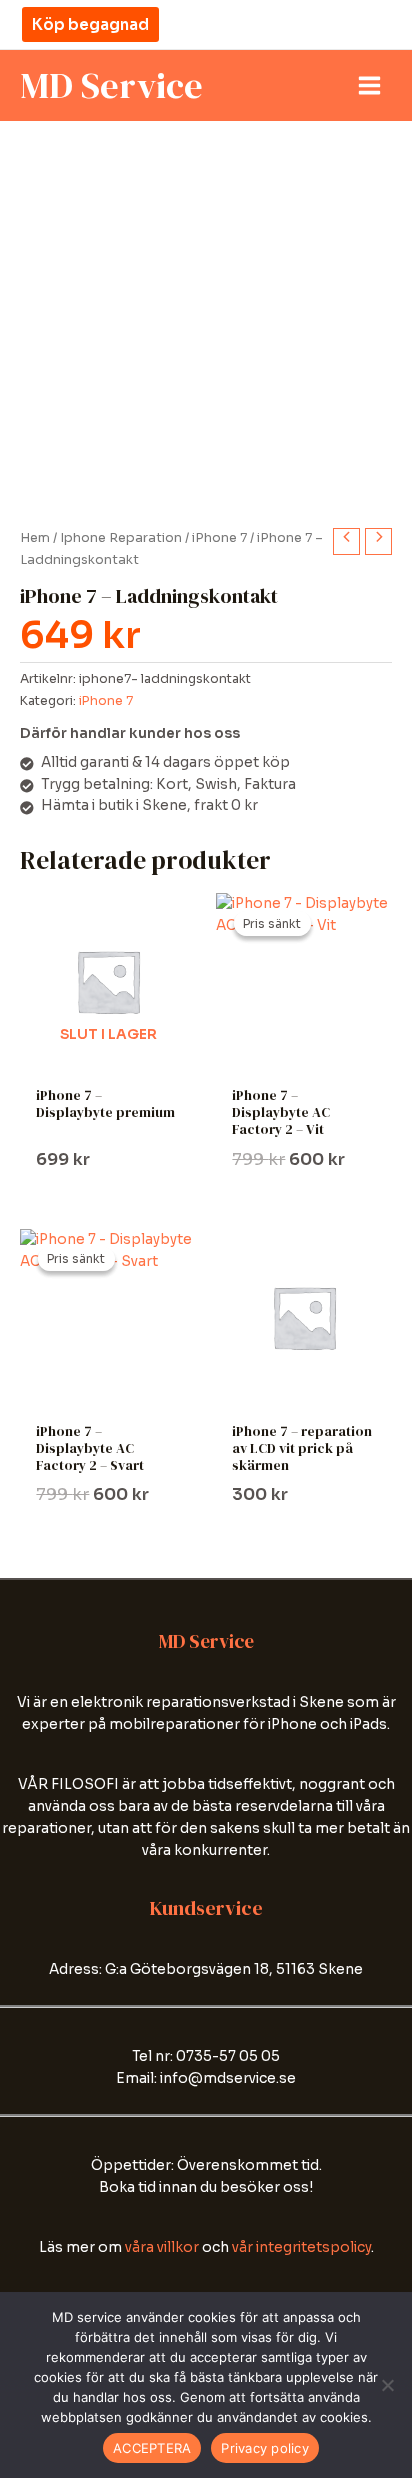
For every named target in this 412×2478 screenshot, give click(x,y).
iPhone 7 (219, 538)
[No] (387, 2385)
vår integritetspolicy (301, 2247)
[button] (90, 24)
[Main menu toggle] (370, 86)
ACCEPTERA (152, 2448)
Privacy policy (265, 2448)
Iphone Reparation (121, 538)
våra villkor (162, 2247)
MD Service (111, 85)
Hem (35, 538)
